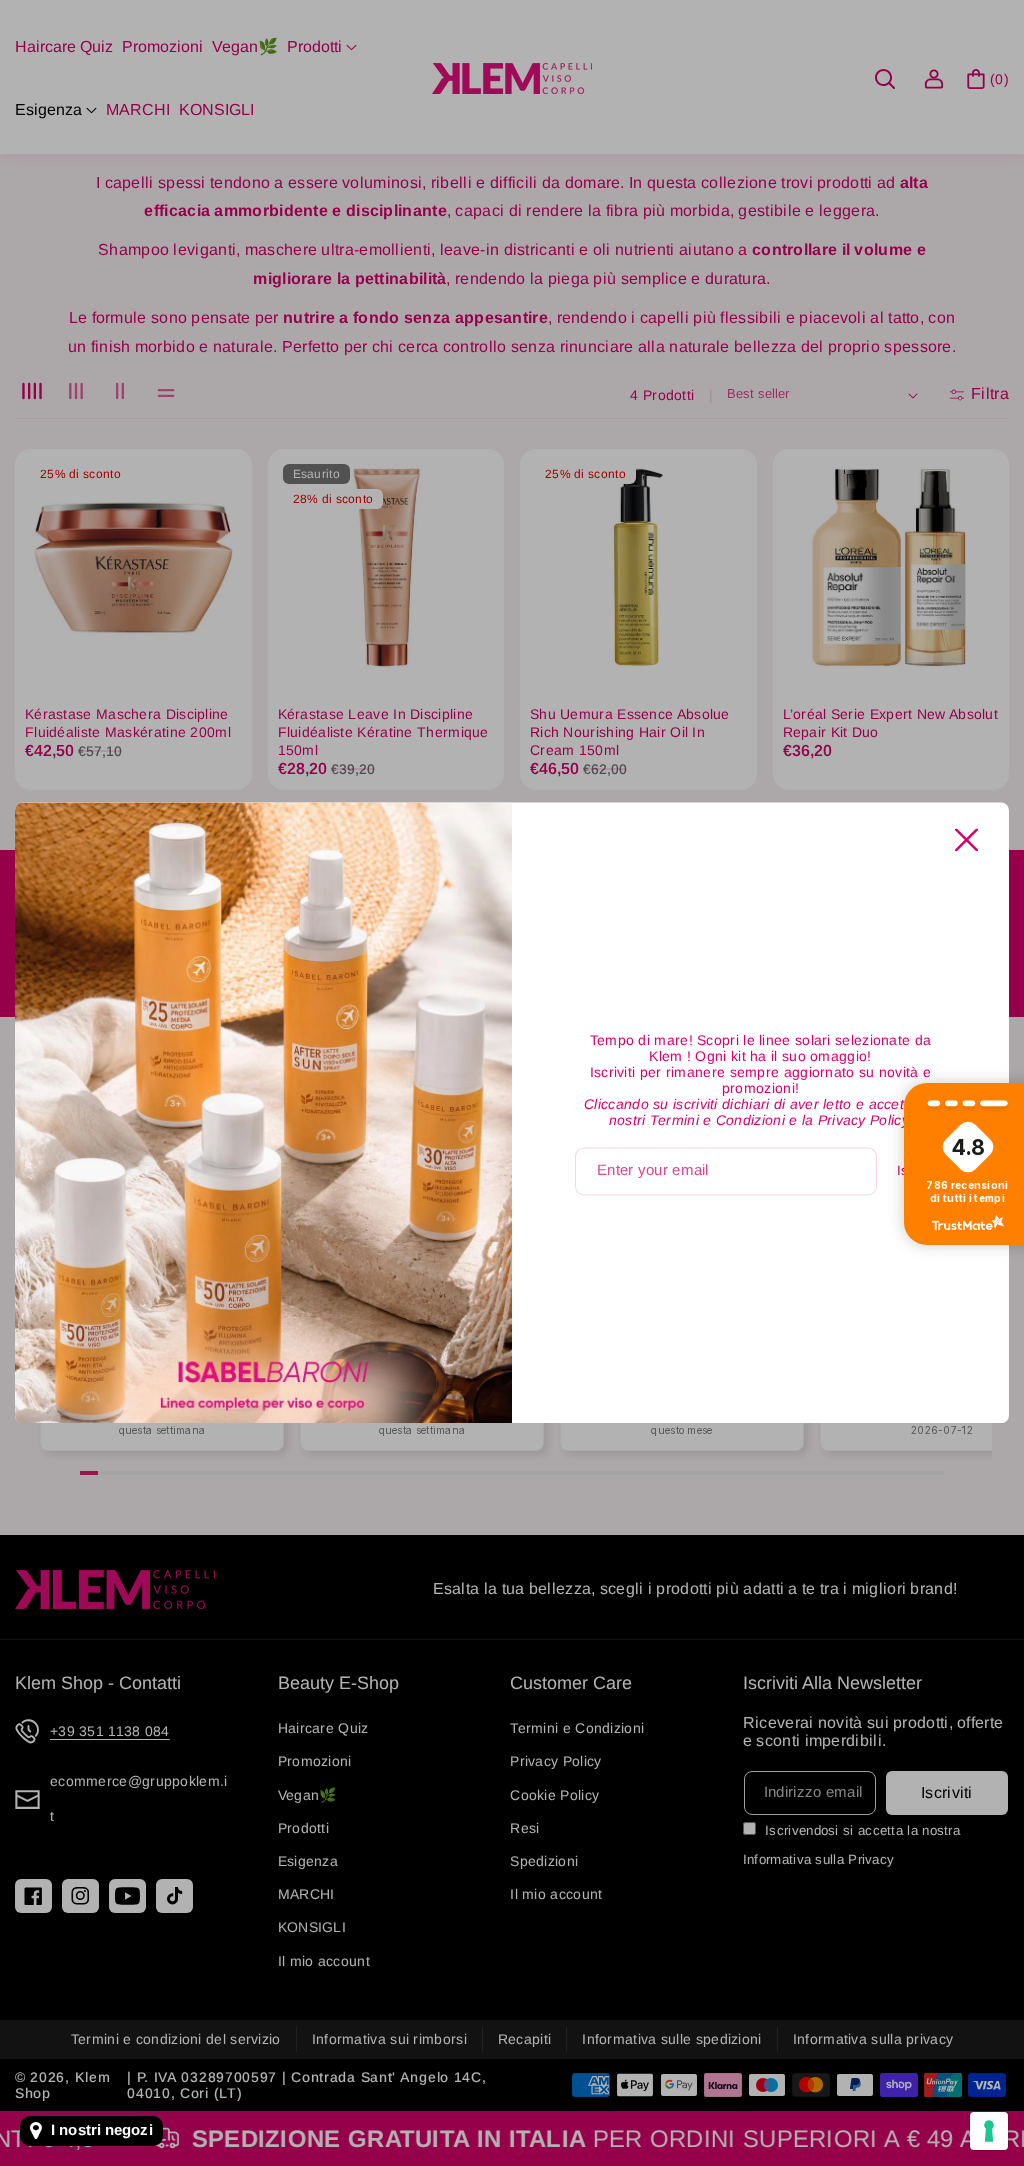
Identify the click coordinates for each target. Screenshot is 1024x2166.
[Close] (966, 839)
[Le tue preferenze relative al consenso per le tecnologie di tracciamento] (989, 2131)
